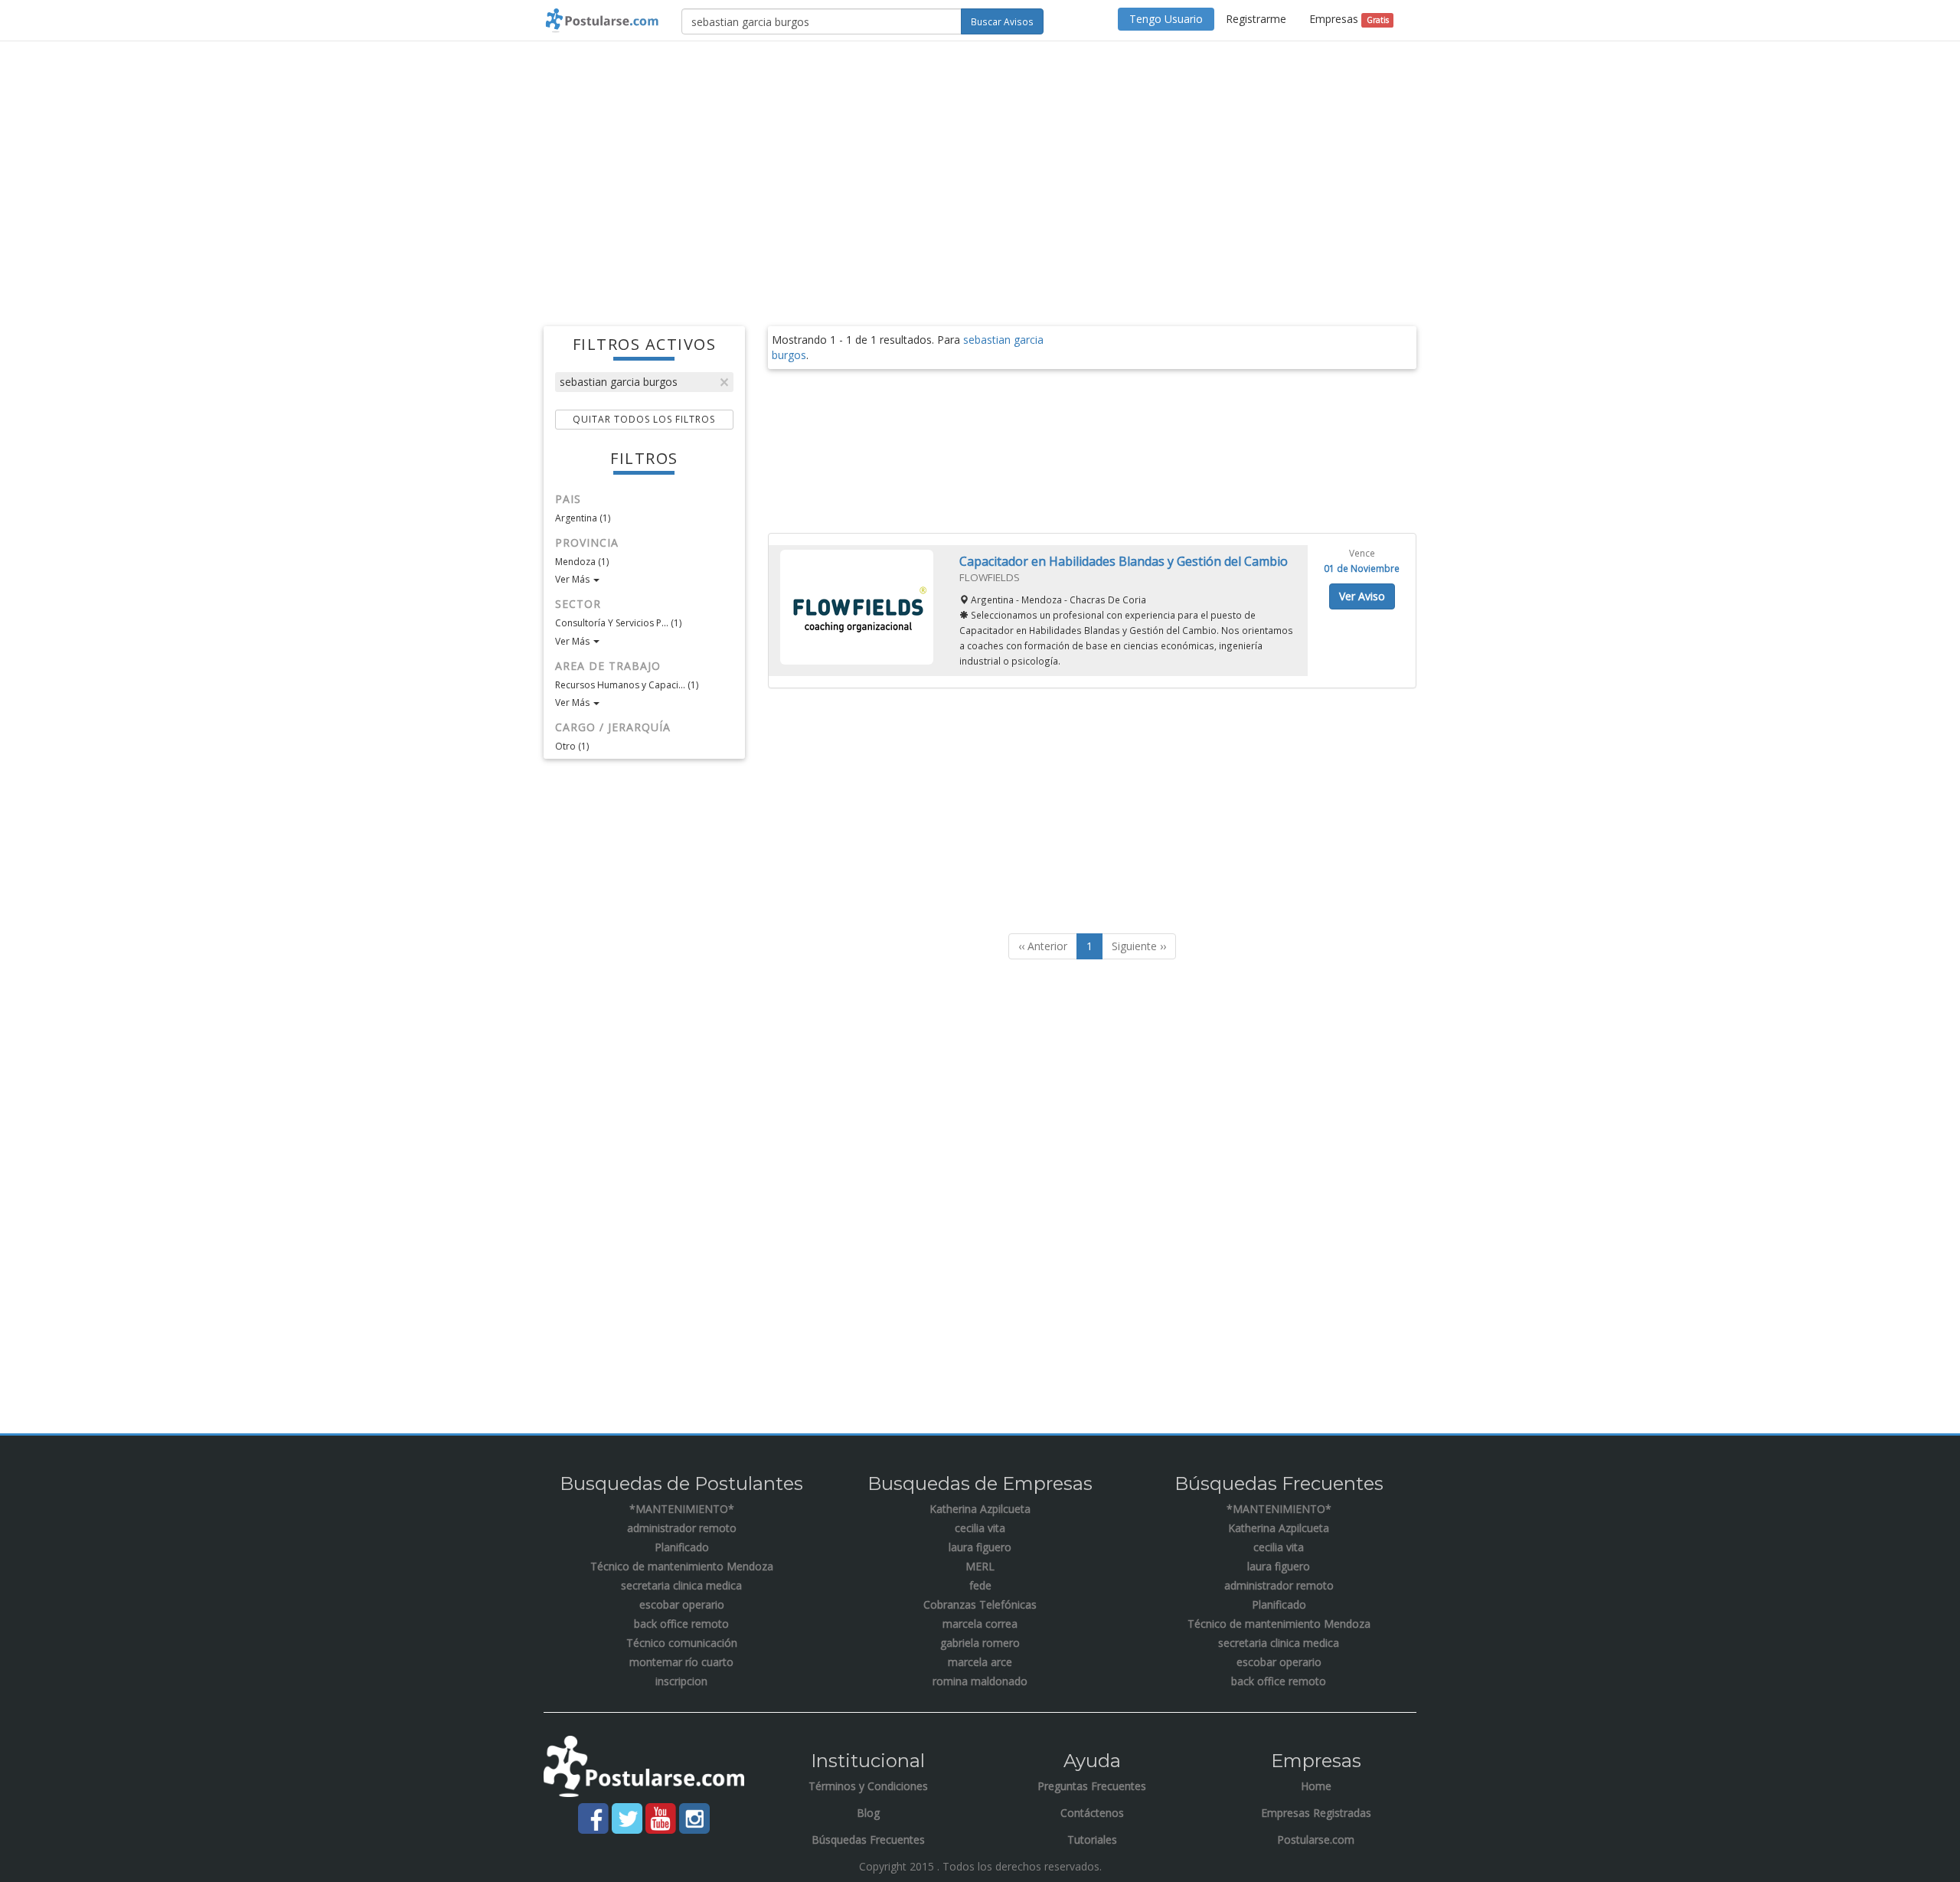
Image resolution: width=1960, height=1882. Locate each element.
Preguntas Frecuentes (1092, 1786)
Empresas (1349, 19)
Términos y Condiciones (868, 1786)
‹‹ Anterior (1043, 946)
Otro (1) (572, 746)
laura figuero (980, 1547)
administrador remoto (682, 1528)
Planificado (682, 1547)
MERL (980, 1566)
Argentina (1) (583, 518)
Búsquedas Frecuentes (868, 1840)
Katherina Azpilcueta (980, 1509)
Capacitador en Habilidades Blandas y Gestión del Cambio (1124, 561)
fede (980, 1585)
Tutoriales (1092, 1840)
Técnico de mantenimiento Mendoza (682, 1566)
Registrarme (1256, 19)
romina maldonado (980, 1681)
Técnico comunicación (682, 1643)
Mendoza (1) (582, 562)
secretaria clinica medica (681, 1585)
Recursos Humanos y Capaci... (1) (627, 685)
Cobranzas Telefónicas (980, 1604)
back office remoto (681, 1624)
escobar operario (682, 1604)
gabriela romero (980, 1643)
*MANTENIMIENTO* (682, 1509)
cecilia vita (980, 1528)
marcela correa (980, 1624)
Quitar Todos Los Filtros (644, 419)
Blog (868, 1813)
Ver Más (573, 579)
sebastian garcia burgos (619, 382)
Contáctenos (1092, 1813)
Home (1316, 1786)
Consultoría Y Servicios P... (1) (618, 623)
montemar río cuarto (681, 1662)
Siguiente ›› (1139, 946)
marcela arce (980, 1662)
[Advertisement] (980, 164)
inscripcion (681, 1681)
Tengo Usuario (1166, 19)
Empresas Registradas (1316, 1813)
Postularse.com (1316, 1840)
